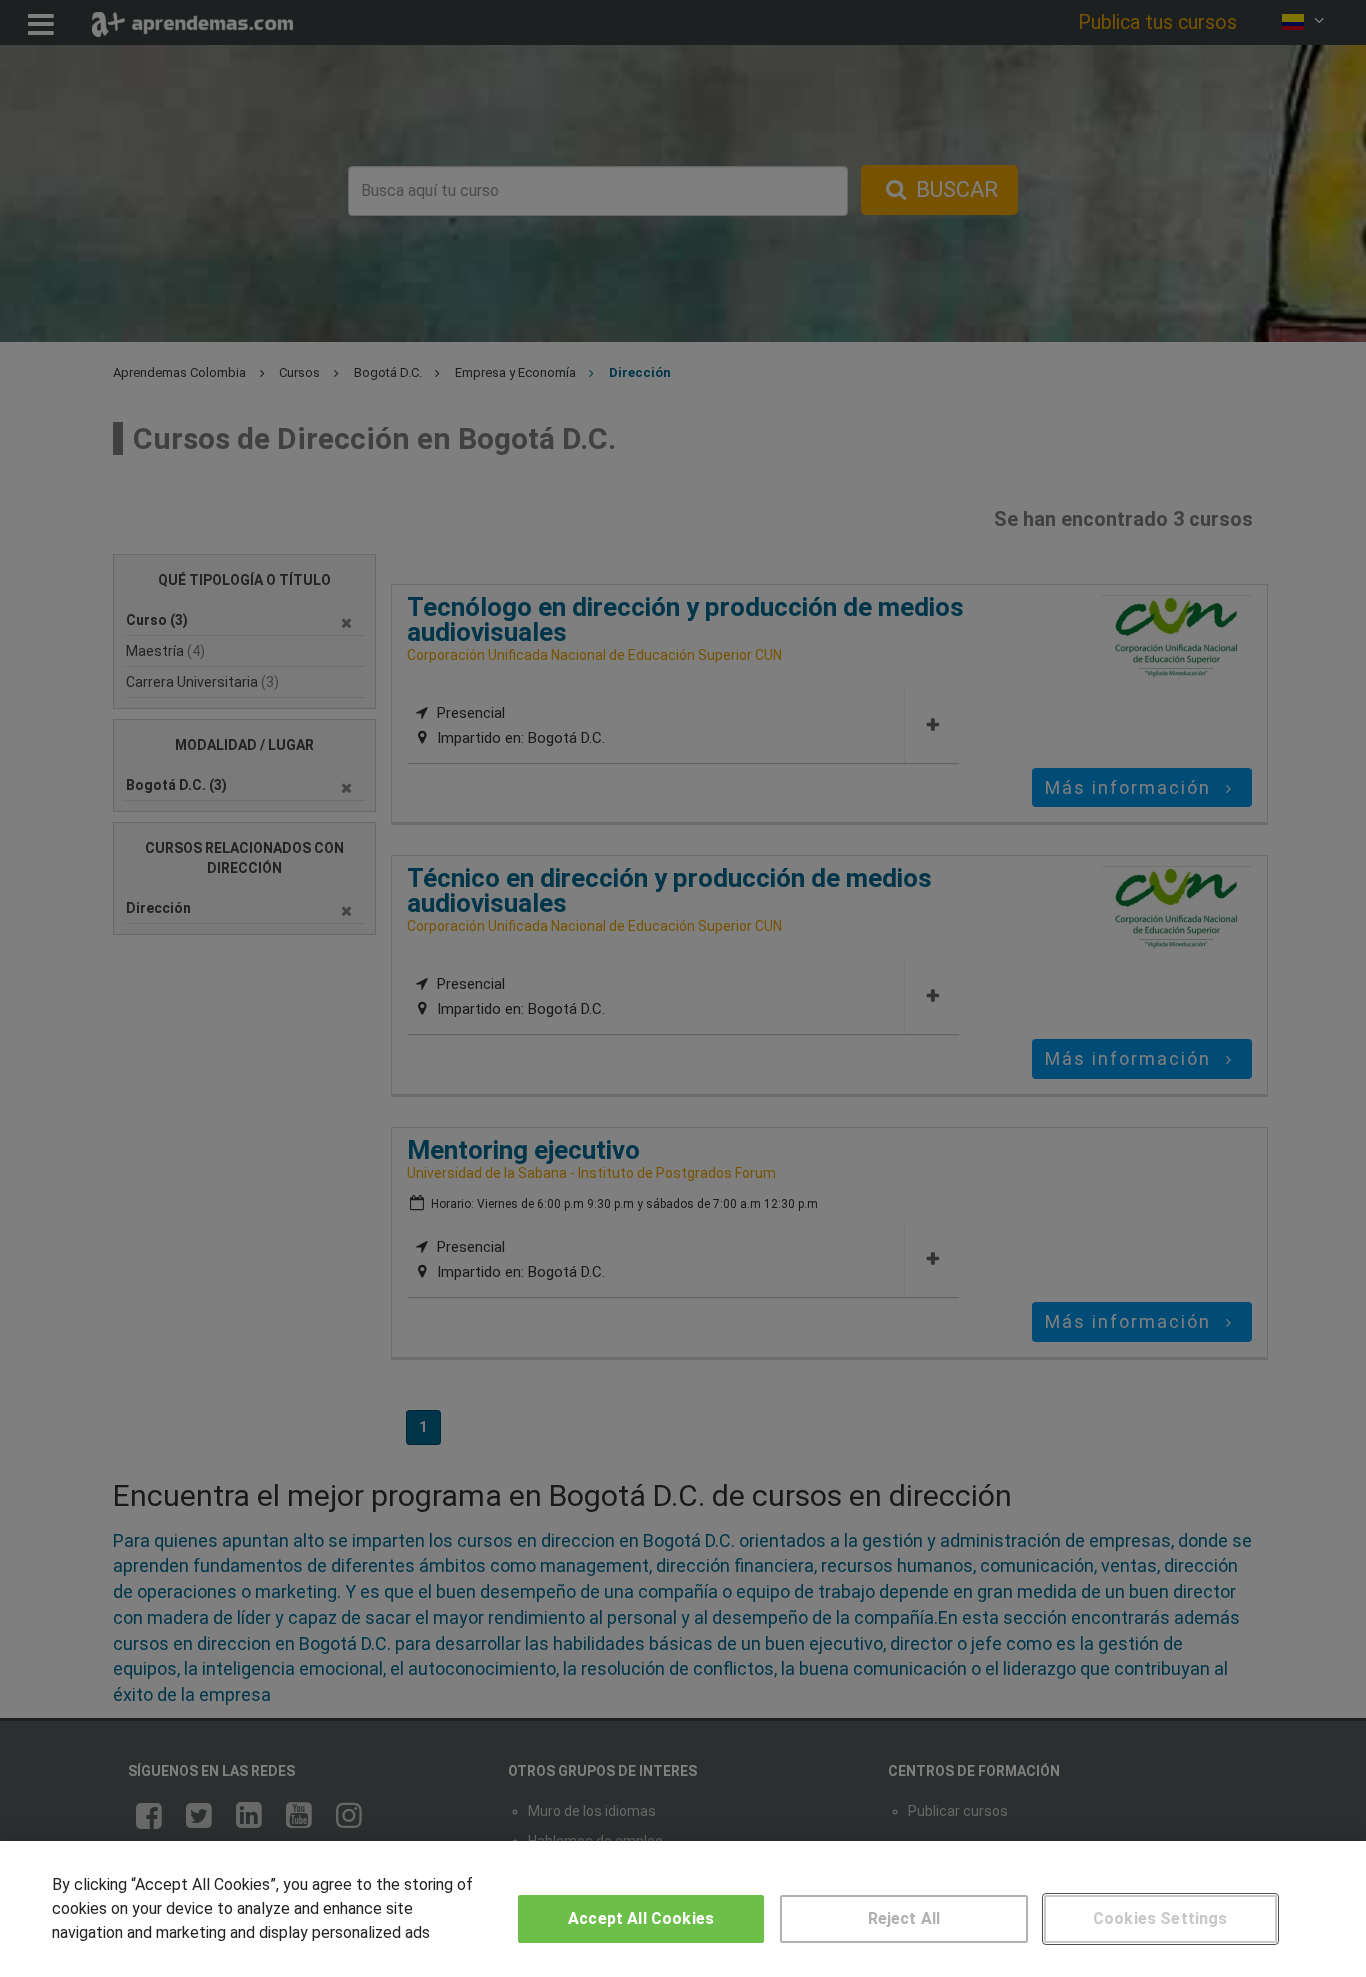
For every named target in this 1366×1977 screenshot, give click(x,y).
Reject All (904, 1918)
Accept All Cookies (641, 1918)
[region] (683, 1909)
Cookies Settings (1160, 1918)
